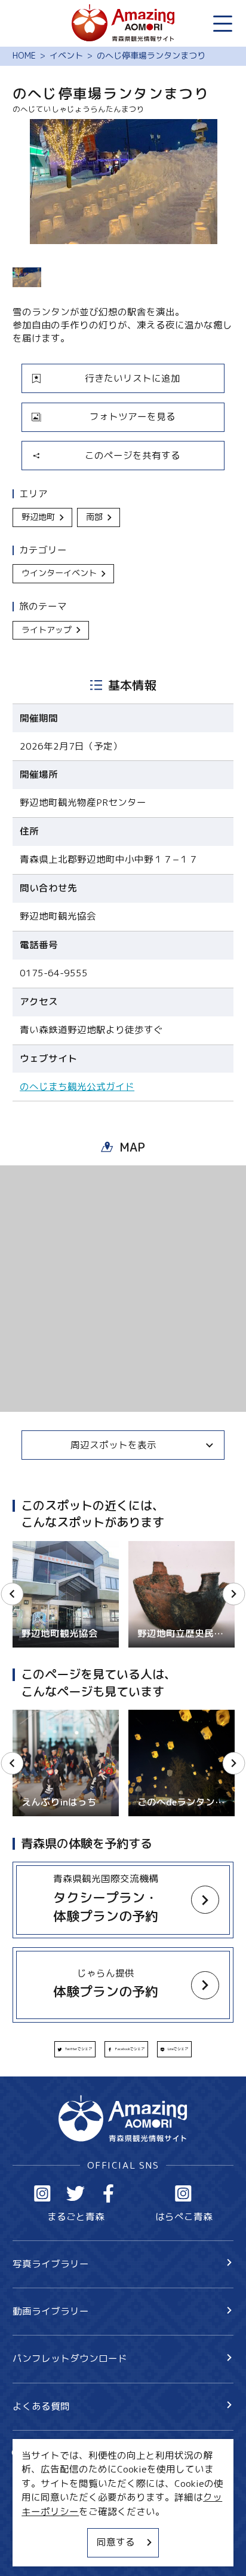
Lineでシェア (178, 2049)
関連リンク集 (41, 2550)
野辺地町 (38, 517)
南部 (94, 517)
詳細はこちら (41, 1715)
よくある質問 (41, 2406)
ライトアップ (47, 630)
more (23, 1546)
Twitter (76, 2193)
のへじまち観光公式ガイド (77, 1087)
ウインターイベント (59, 573)
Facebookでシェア (130, 2049)
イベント (66, 56)
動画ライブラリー (51, 2311)
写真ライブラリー (51, 2264)
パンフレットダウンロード (70, 2358)
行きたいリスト (64, 2474)
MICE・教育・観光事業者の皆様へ (86, 2505)
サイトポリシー (46, 2528)
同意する (116, 2542)
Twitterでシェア (79, 2049)
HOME (24, 56)
